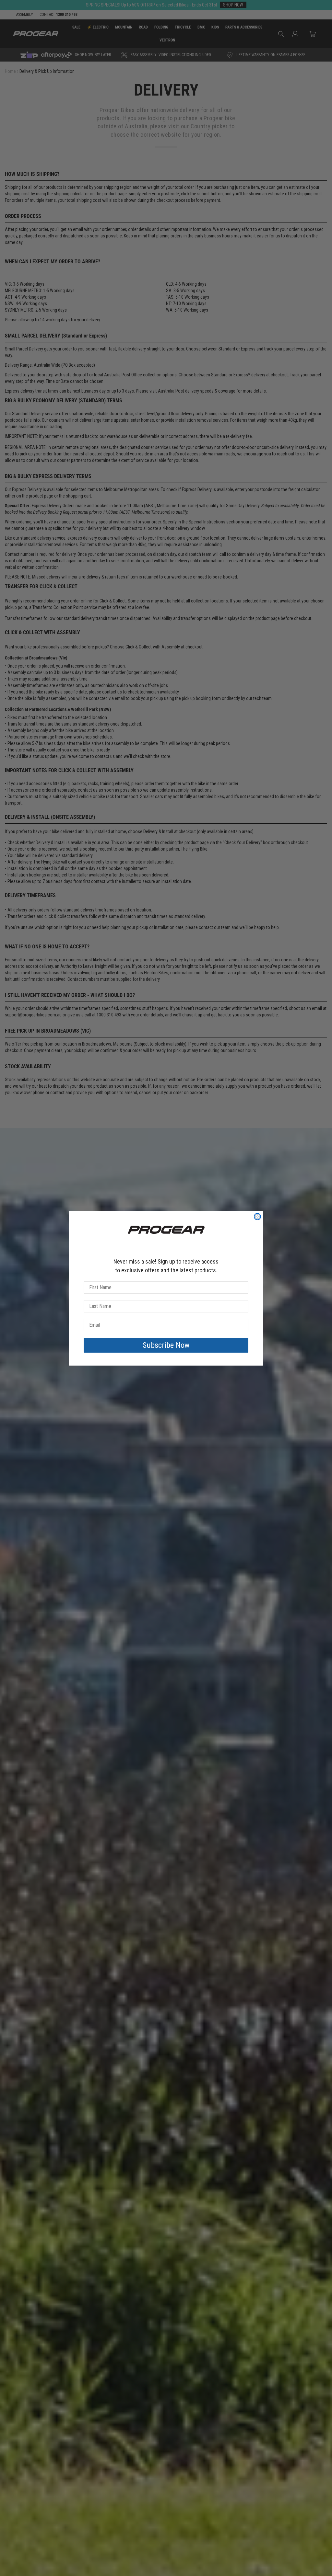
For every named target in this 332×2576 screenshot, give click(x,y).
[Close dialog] (257, 1217)
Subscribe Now (166, 1345)
